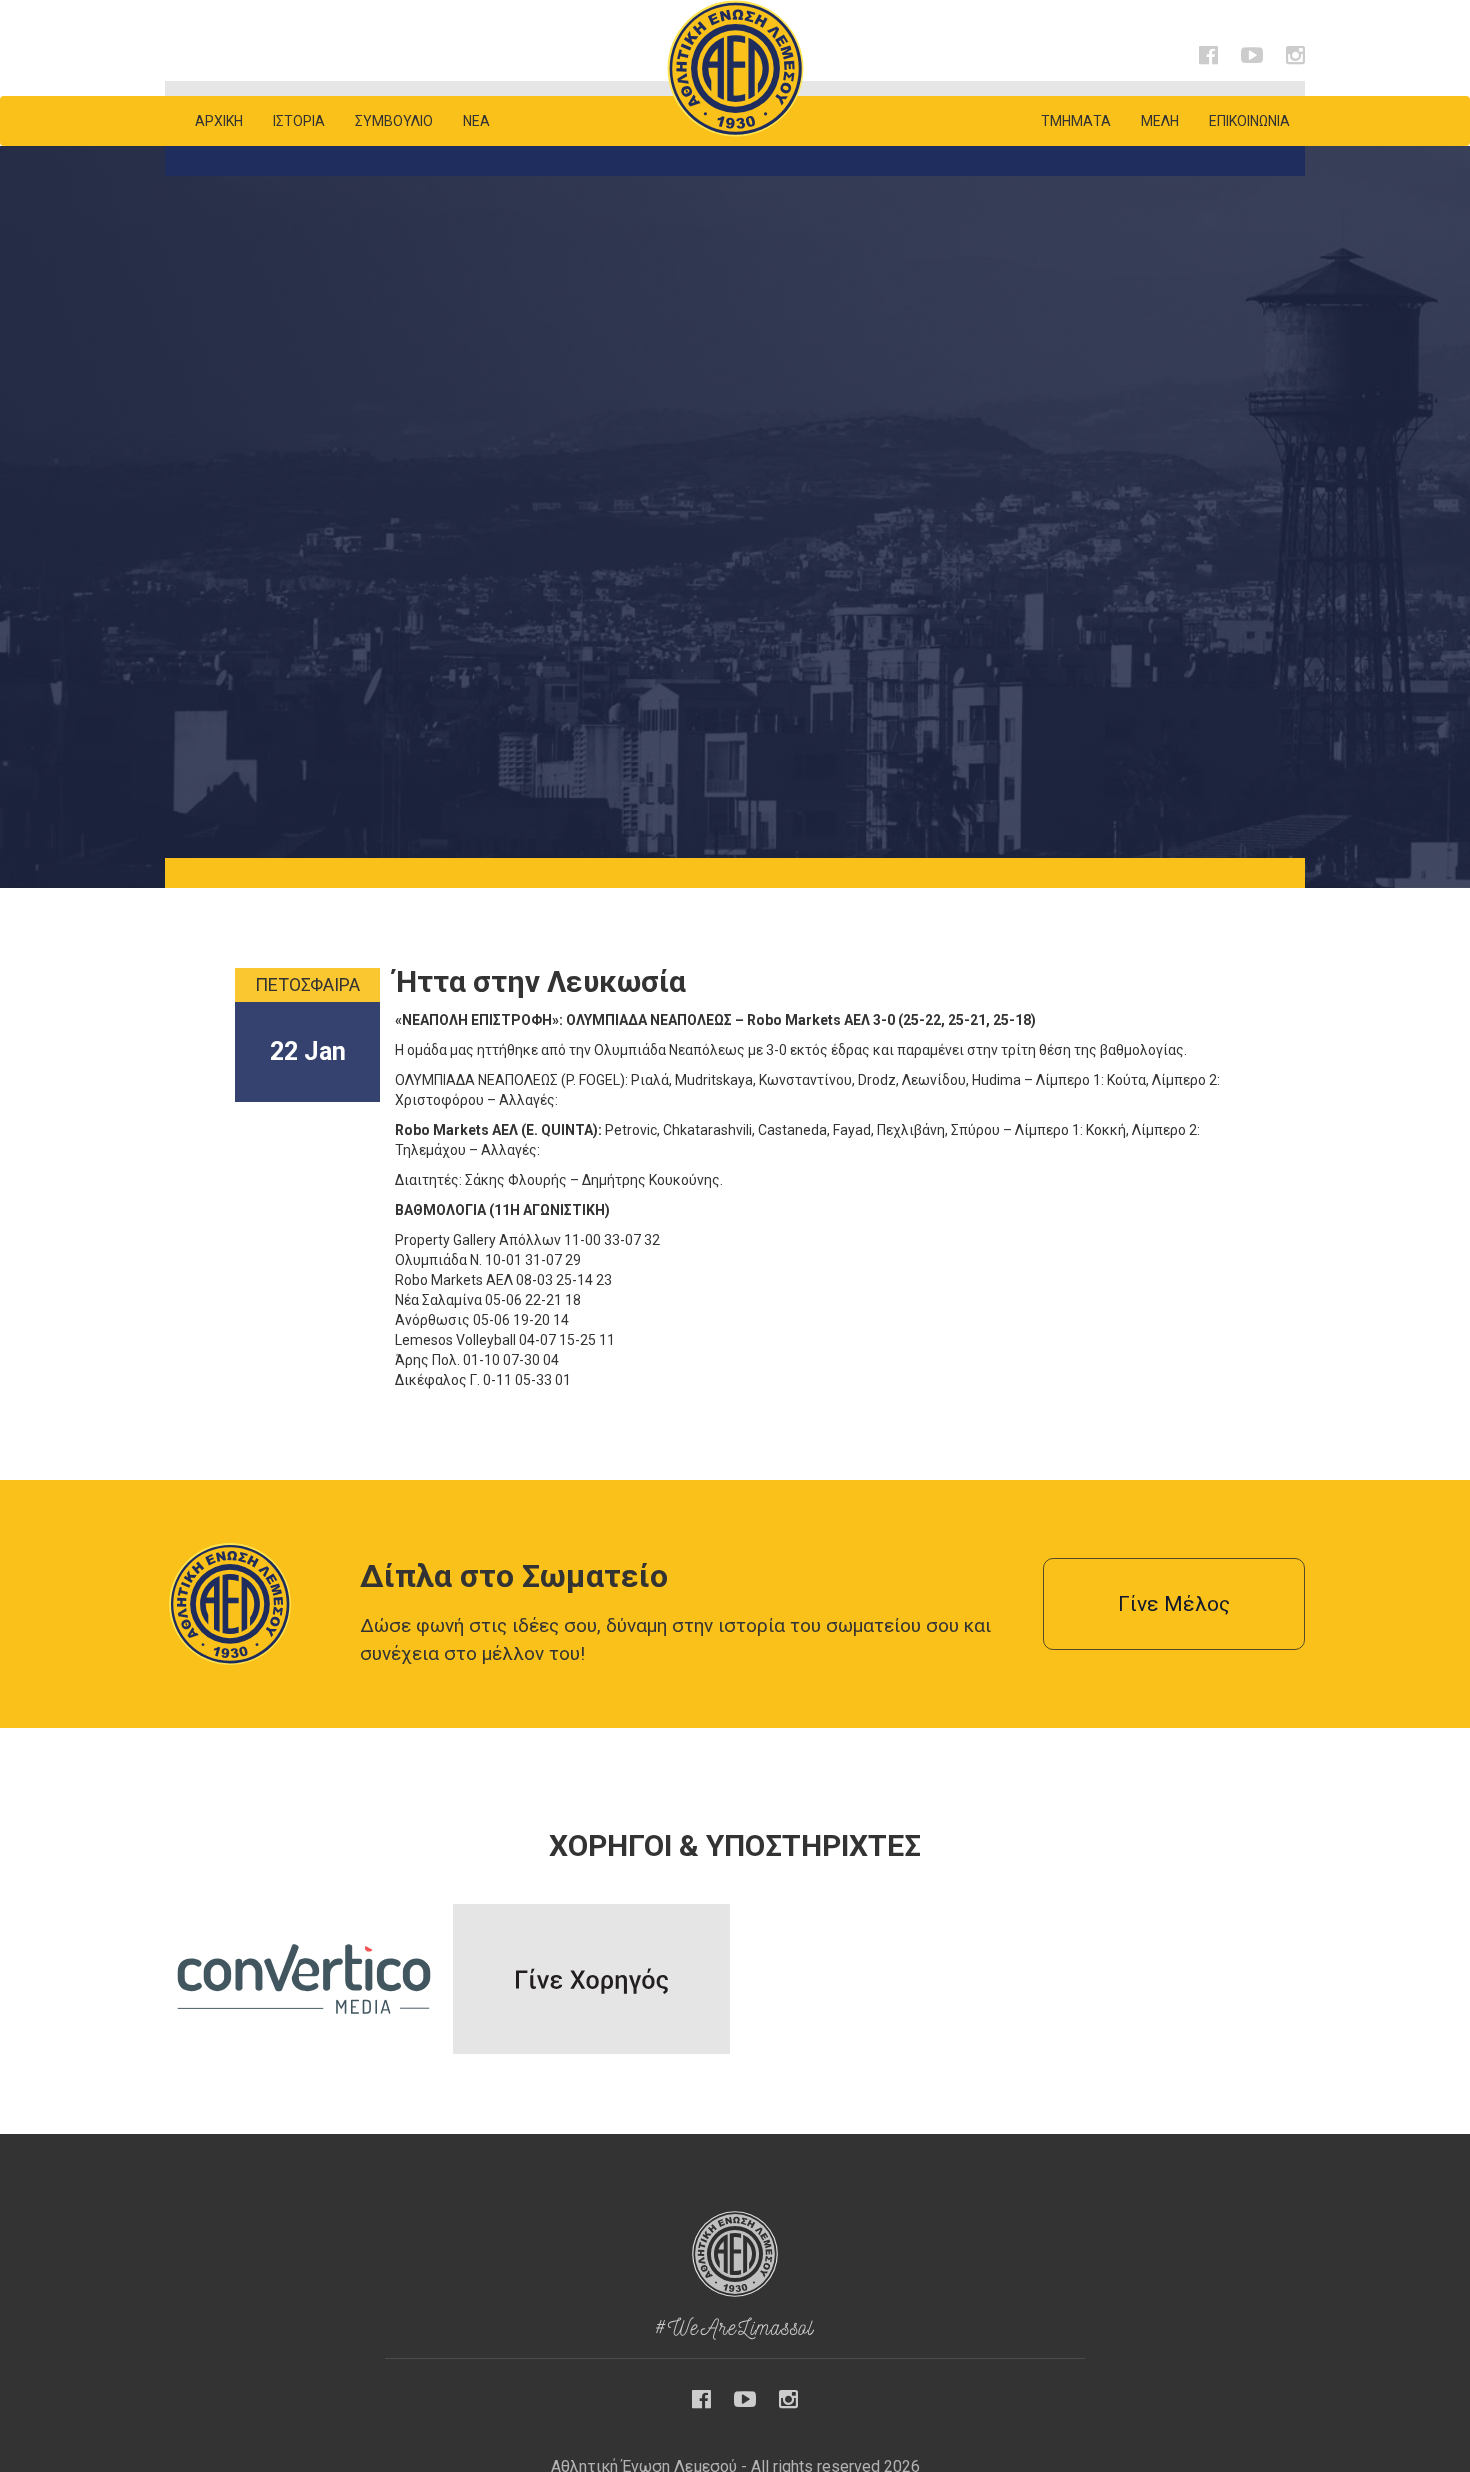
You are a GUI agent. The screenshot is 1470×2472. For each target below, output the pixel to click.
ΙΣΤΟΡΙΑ (299, 121)
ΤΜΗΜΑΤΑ (1076, 121)
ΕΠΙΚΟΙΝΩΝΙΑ (1249, 121)
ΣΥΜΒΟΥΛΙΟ (394, 121)
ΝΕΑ (476, 121)
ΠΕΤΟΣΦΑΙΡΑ (307, 984)
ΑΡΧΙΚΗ (219, 121)
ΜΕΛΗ (1160, 121)
